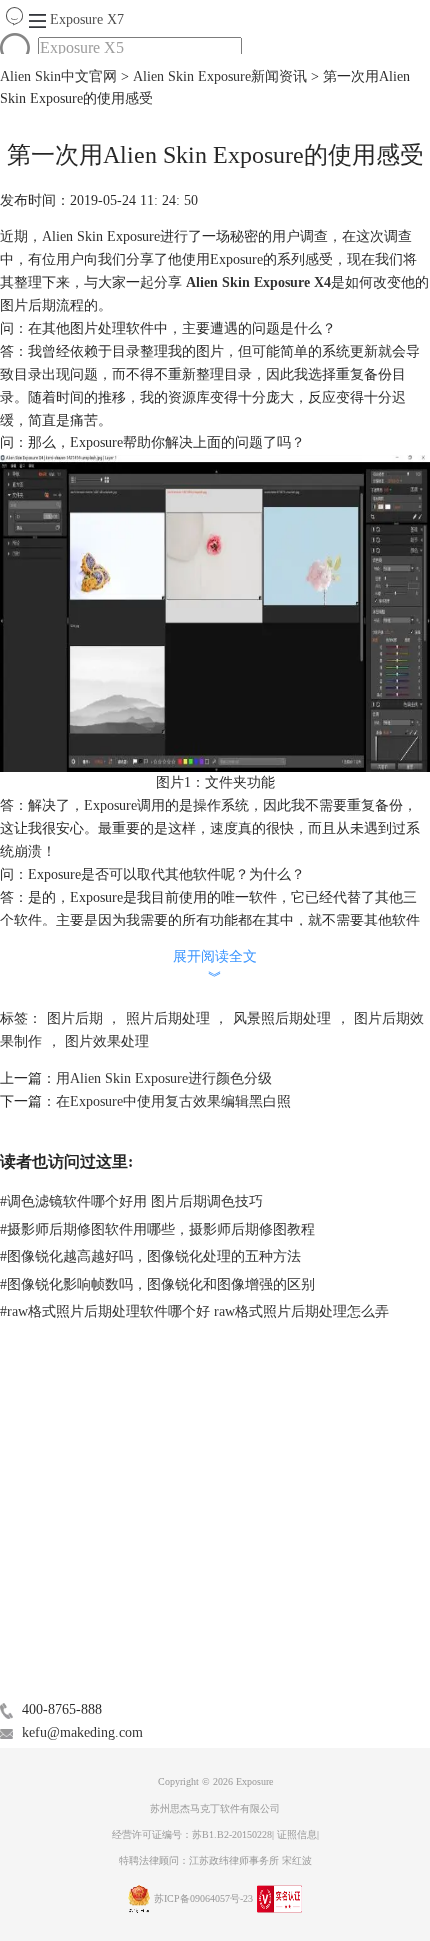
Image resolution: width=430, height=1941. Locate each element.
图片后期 (75, 1018)
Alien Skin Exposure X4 (256, 282)
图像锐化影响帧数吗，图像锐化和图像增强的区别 (157, 1284)
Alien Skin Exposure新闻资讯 (220, 76)
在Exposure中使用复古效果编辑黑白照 (173, 1101)
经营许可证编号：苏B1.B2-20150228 (192, 1834)
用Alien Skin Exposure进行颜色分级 (164, 1078)
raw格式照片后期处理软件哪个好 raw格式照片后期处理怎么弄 (194, 1311)
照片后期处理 (168, 1018)
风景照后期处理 (282, 1018)
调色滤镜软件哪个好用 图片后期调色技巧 (131, 1201)
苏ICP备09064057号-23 (203, 1898)
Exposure (87, 19)
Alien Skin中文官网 (58, 76)
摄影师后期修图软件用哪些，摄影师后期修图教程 (157, 1229)
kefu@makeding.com (82, 1732)
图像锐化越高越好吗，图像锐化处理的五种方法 (150, 1256)
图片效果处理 (107, 1041)
